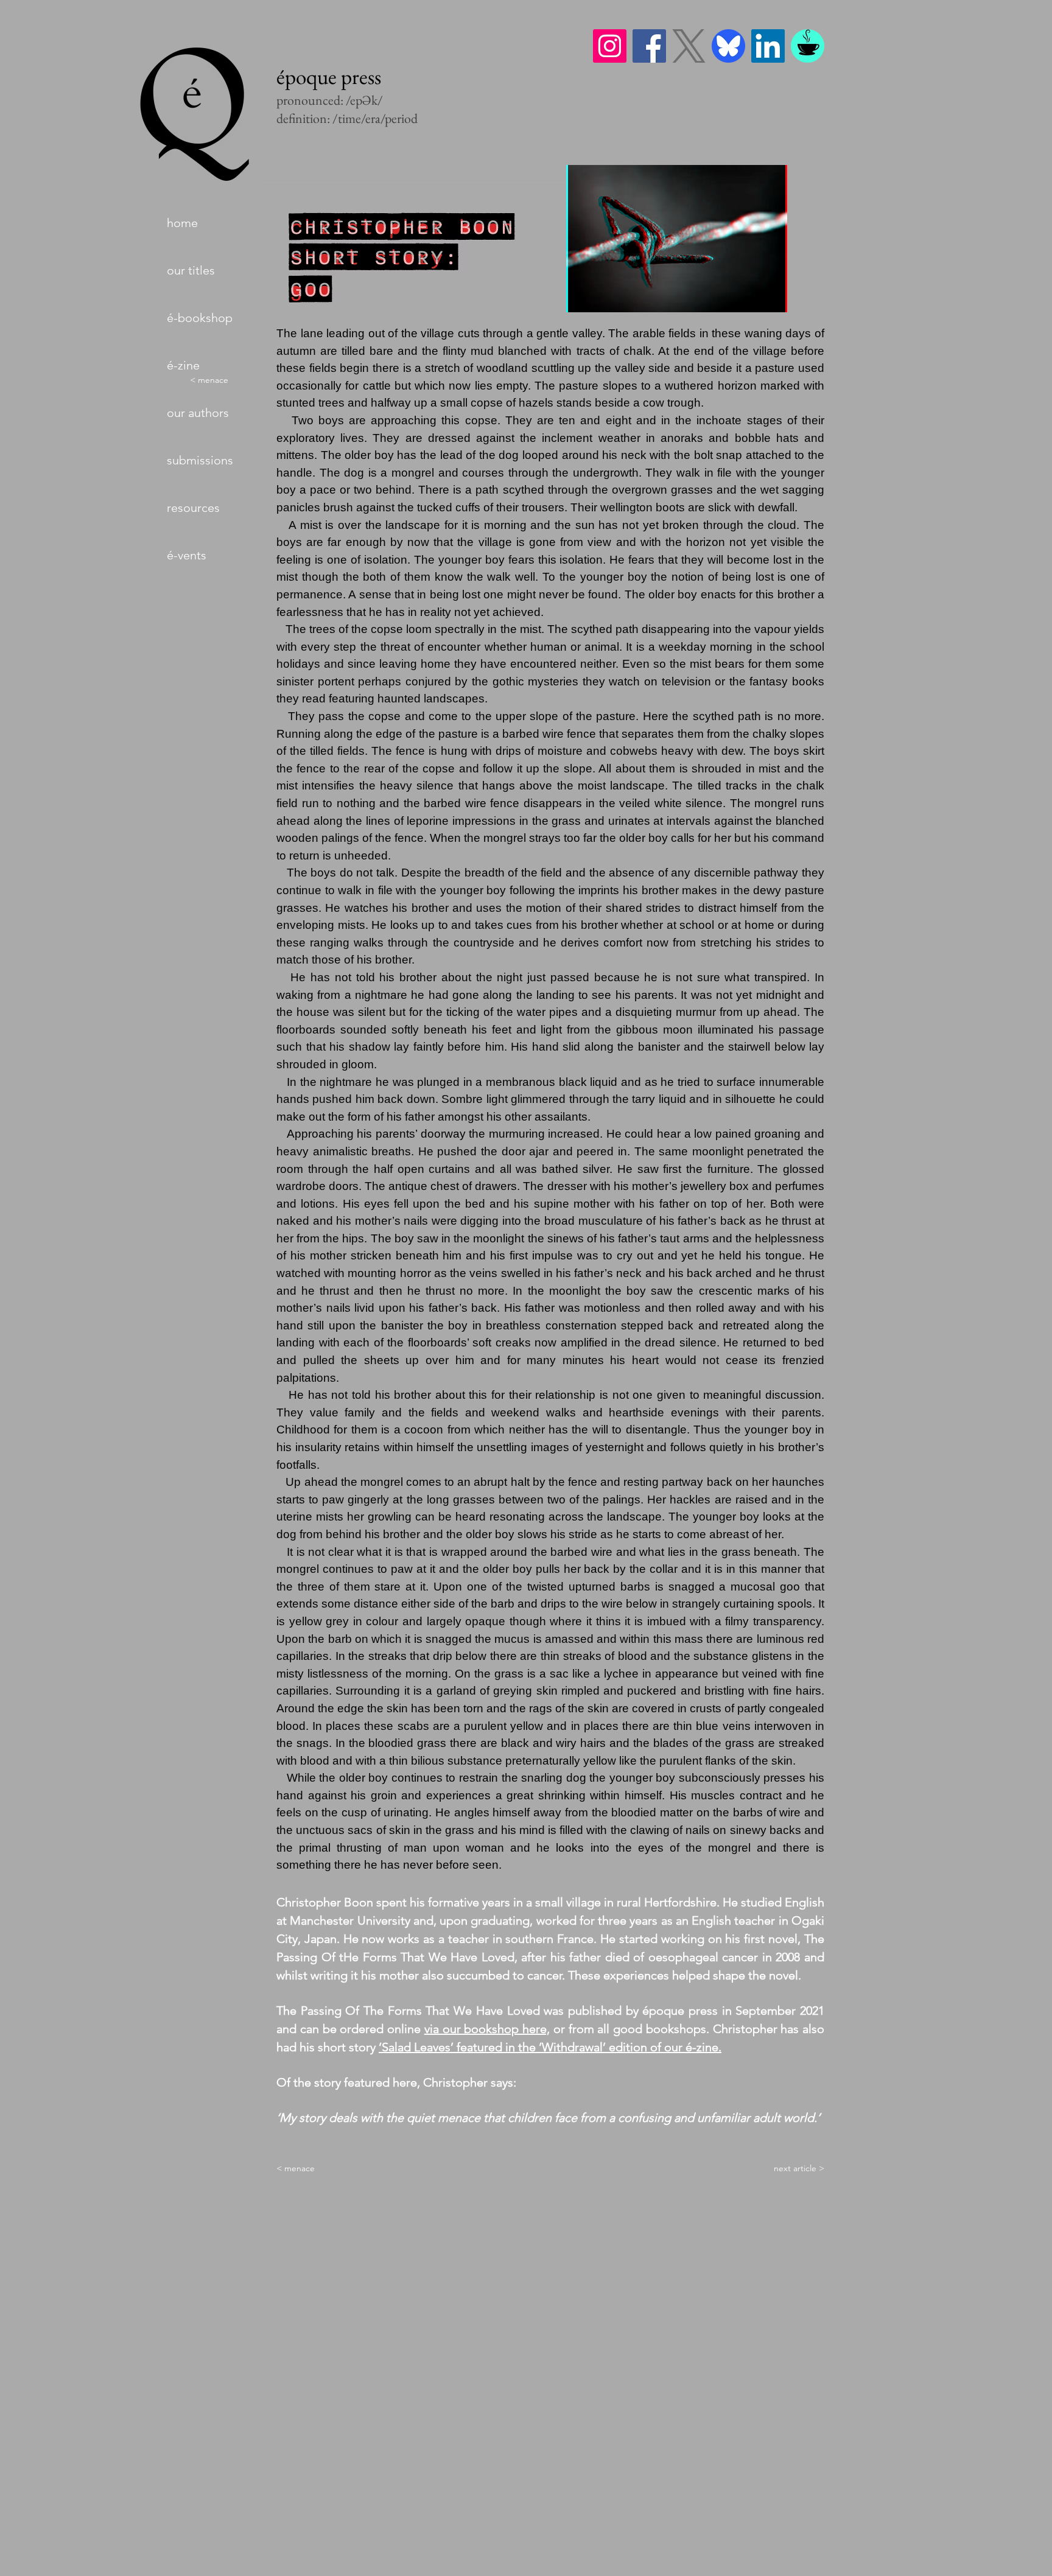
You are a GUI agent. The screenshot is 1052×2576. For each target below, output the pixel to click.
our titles (191, 270)
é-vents (187, 555)
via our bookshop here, (487, 2029)
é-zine (183, 365)
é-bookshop (200, 318)
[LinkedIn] (768, 46)
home (182, 223)
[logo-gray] (689, 46)
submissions (200, 460)
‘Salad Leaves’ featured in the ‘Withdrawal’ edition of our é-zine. (550, 2047)
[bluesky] (728, 46)
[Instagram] (610, 46)
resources (193, 508)
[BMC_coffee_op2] (808, 46)
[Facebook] (649, 46)
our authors (198, 413)
